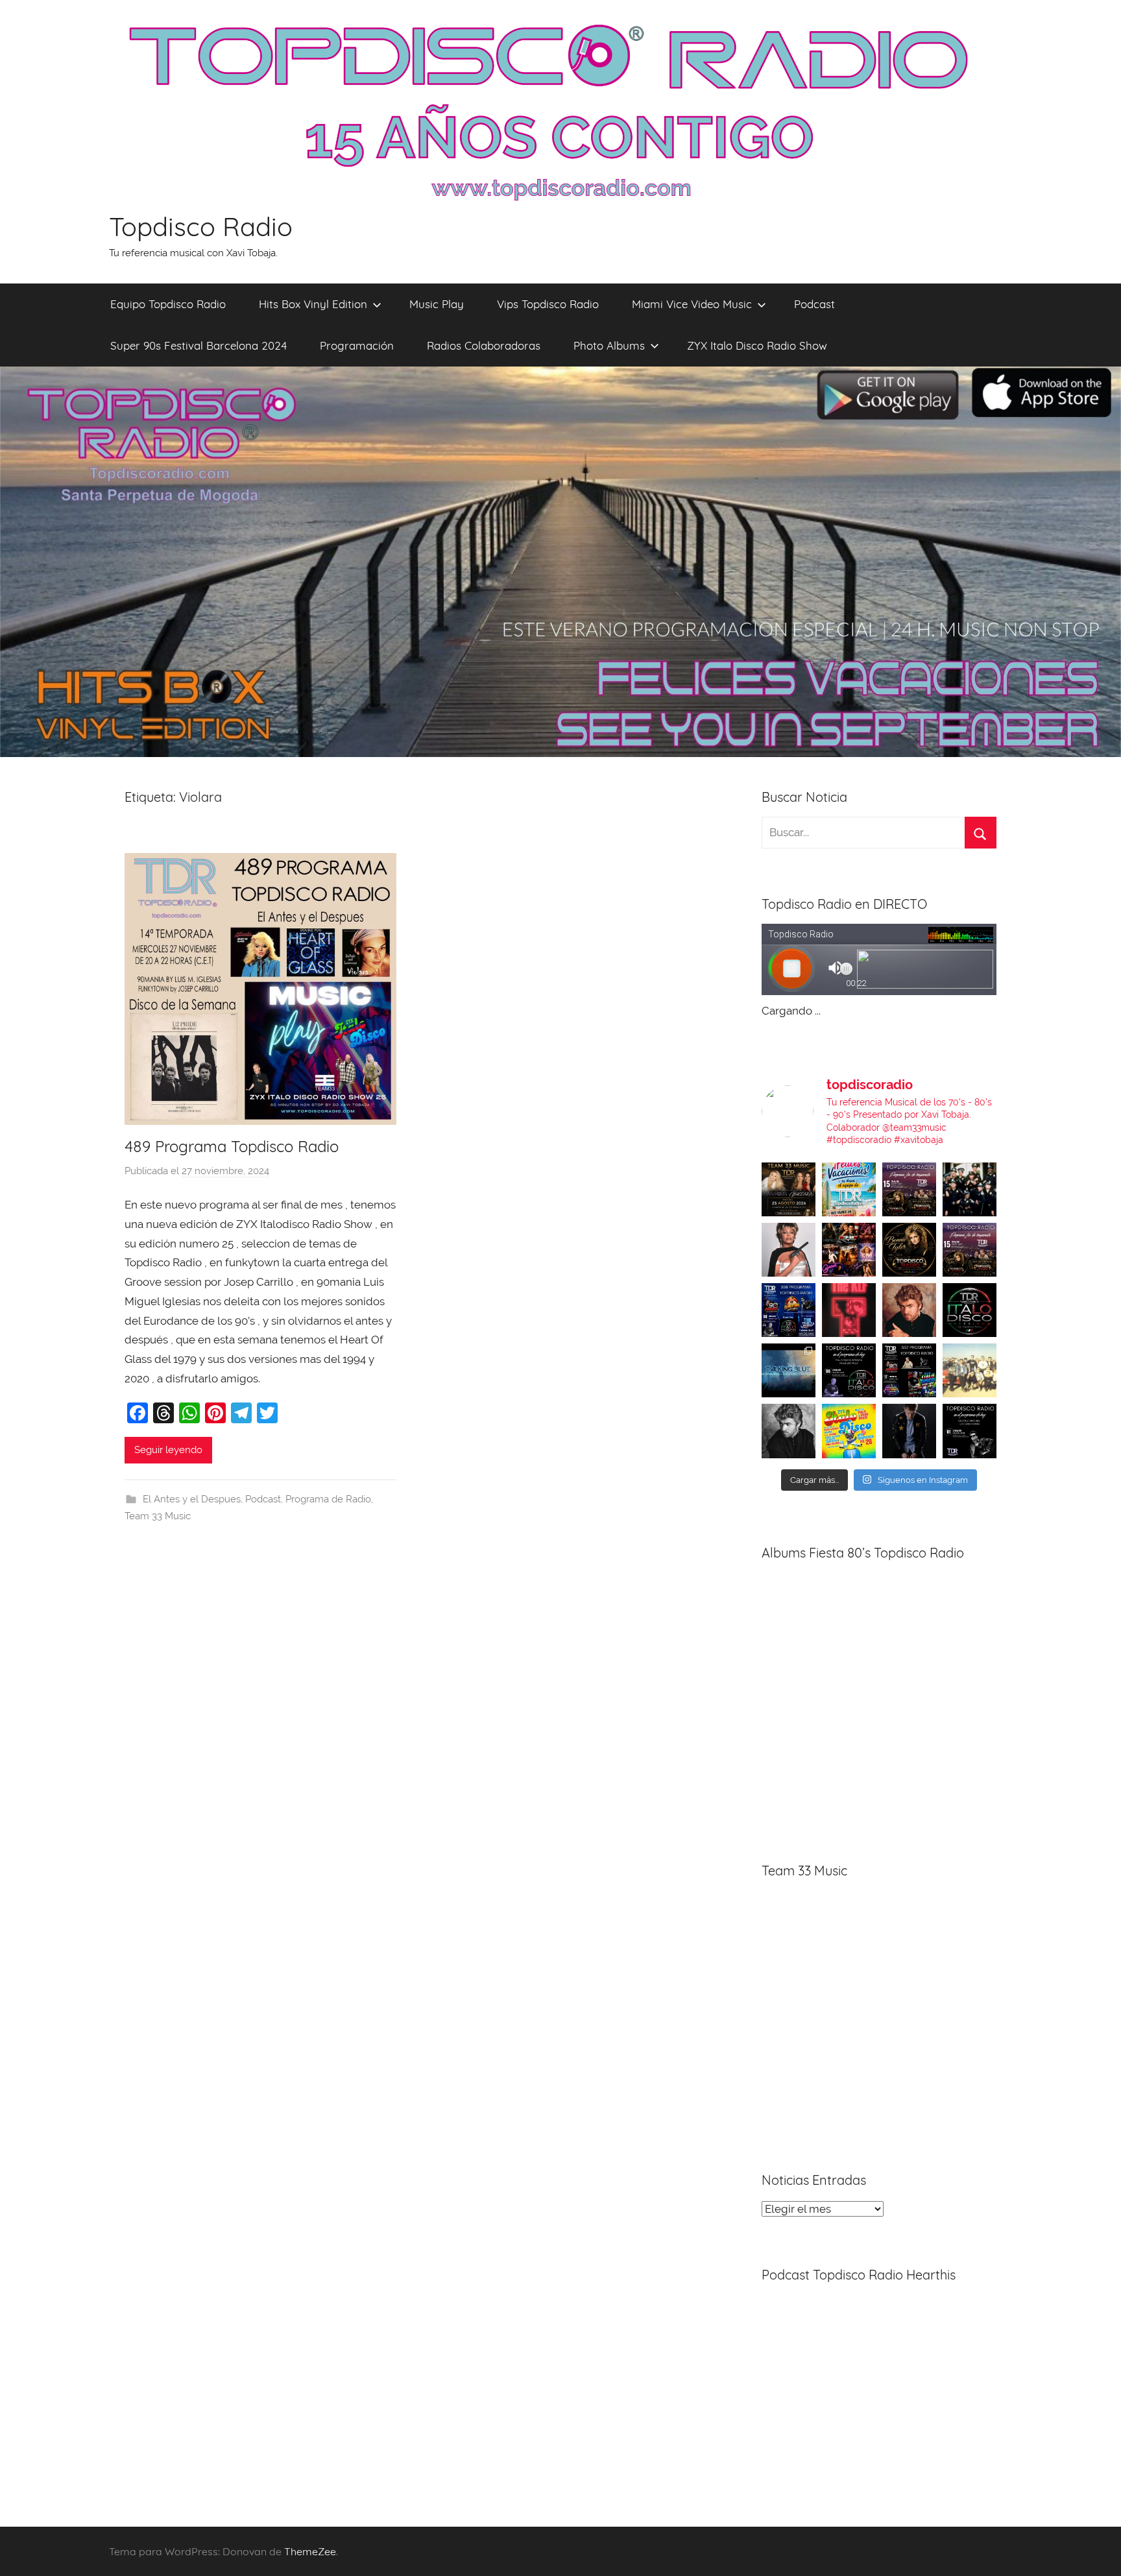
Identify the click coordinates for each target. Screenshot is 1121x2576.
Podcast (814, 304)
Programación (357, 345)
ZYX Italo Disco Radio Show (757, 345)
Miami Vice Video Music (692, 304)
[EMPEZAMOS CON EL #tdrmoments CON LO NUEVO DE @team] (789, 1370)
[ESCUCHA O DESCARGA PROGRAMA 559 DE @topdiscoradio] (909, 1189)
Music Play (437, 304)
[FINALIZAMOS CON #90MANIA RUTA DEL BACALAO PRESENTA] (970, 1370)
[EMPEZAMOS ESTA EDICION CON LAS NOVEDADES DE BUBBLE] (909, 1431)
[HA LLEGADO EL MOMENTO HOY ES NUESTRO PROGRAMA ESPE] (970, 1250)
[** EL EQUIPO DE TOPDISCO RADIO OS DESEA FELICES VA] (849, 1189)
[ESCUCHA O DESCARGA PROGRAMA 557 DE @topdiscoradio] (909, 1370)
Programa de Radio (328, 1499)
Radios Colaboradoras (484, 345)
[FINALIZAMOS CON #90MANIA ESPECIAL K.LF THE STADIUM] (849, 1310)
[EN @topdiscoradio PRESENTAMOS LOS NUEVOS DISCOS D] (849, 1370)
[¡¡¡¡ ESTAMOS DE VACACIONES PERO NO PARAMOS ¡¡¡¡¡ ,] (789, 1189)
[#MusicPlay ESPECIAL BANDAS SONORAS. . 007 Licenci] (849, 1250)
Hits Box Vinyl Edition (313, 304)
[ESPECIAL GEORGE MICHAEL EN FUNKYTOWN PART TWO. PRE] (909, 1310)
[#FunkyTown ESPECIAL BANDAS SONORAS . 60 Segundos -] (789, 1250)
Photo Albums (609, 345)
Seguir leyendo (168, 1450)
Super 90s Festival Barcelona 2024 (199, 345)
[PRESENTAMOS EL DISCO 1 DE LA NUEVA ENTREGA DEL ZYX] (849, 1431)
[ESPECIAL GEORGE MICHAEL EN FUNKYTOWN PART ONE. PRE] (789, 1431)
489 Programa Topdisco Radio (232, 1146)
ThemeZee (310, 2551)
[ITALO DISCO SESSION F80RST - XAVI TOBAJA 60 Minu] (970, 1310)
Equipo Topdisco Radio (168, 304)
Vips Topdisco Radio (548, 304)
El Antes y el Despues (192, 1499)
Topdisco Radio (201, 226)
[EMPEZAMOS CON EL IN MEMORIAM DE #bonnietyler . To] (909, 1250)
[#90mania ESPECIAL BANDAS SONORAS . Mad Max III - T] (970, 1189)
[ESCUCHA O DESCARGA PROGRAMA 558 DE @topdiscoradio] (789, 1310)
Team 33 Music (158, 1516)
